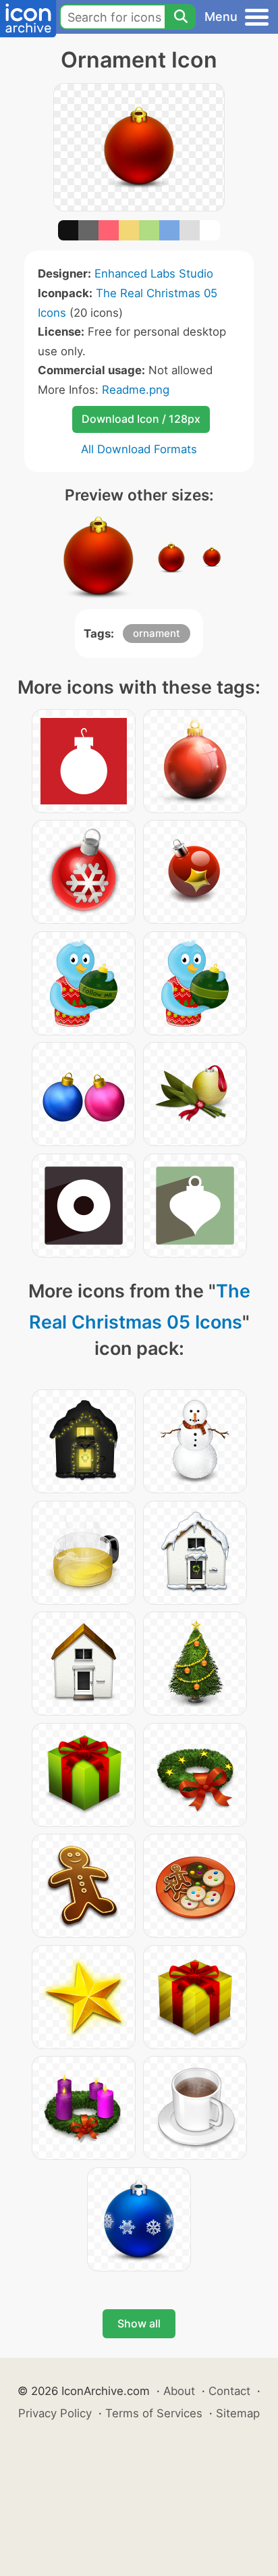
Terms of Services (154, 2413)
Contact (229, 2391)
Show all (139, 2323)
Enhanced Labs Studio (154, 274)
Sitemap (238, 2413)
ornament (157, 633)
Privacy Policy (55, 2413)
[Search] (180, 17)
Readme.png (136, 390)
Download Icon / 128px (141, 419)
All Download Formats (139, 449)
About (179, 2391)
